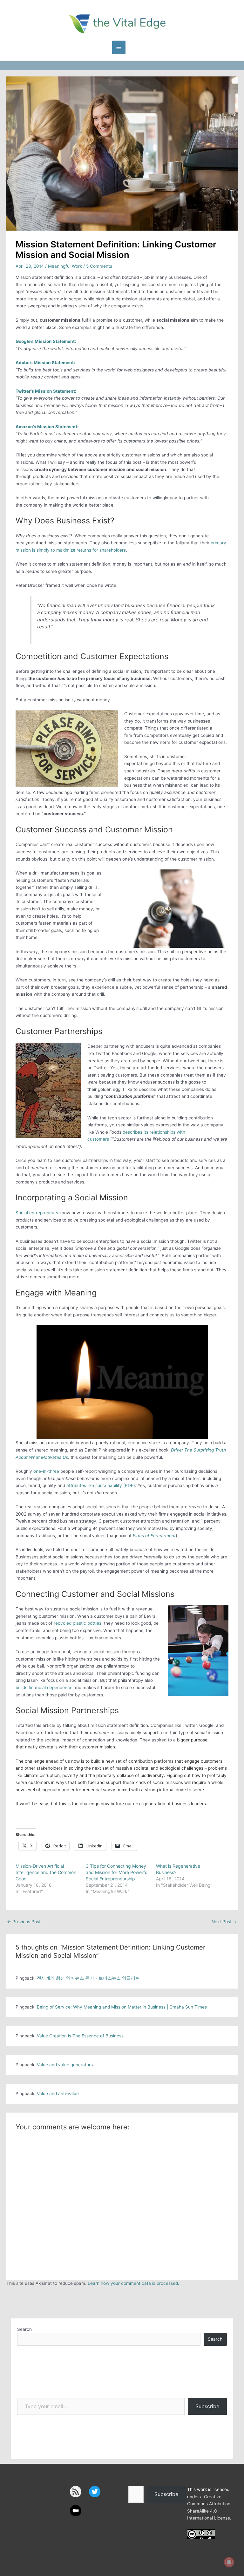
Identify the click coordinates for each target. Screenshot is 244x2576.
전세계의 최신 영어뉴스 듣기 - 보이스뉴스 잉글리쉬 (88, 1978)
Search (24, 2329)
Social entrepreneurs (37, 1213)
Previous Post (24, 1922)
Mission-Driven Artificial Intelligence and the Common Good (46, 1872)
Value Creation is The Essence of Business (80, 2036)
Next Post (224, 1922)
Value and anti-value (58, 2094)
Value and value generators (65, 2065)
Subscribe (207, 2406)
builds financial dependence (44, 1688)
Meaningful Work (65, 266)
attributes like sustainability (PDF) (101, 1485)
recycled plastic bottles (78, 1623)
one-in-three (46, 1471)
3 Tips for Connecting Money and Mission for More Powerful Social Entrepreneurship (117, 1872)
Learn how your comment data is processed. (133, 2283)
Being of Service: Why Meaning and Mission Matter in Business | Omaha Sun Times (122, 2007)
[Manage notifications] (229, 2562)
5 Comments (99, 266)
